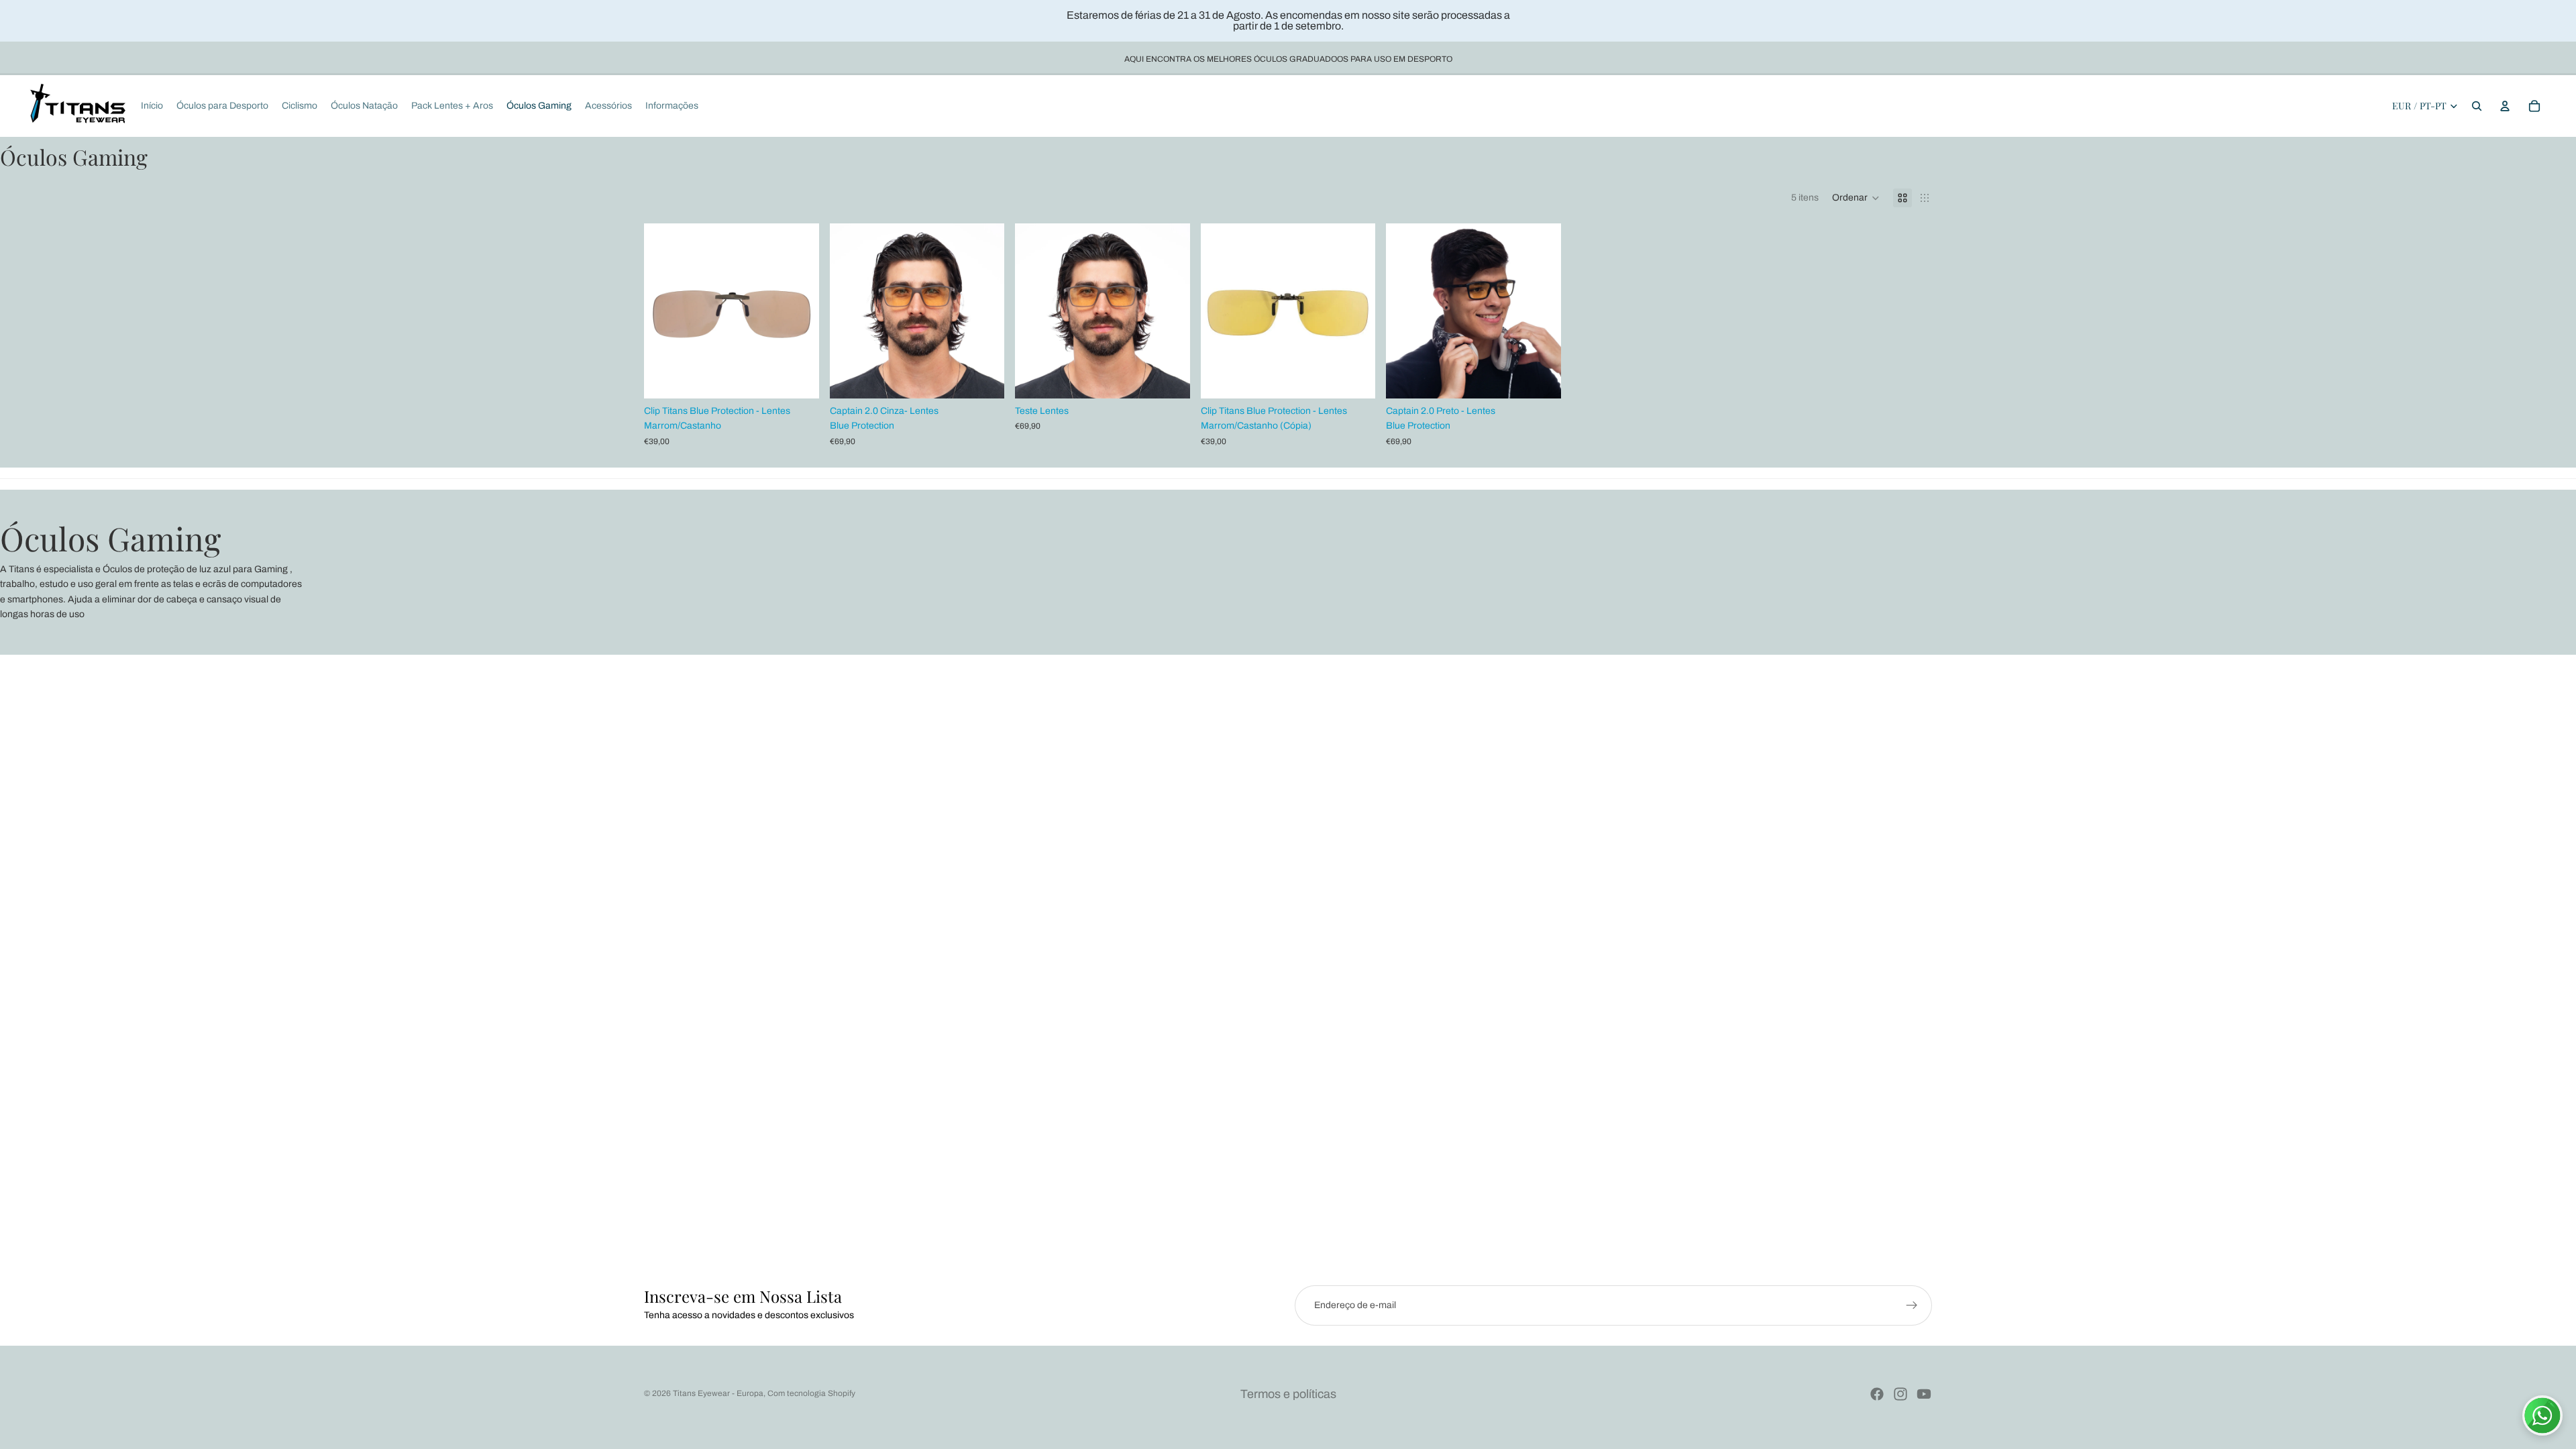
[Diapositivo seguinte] (799, 311)
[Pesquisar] (2477, 106)
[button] (1856, 198)
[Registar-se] (1912, 1305)
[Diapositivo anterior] (664, 311)
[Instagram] (1900, 1394)
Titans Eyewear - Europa (718, 1393)
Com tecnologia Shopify (811, 1393)
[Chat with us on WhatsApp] (2542, 1415)
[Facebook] (1877, 1394)
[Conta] (2505, 106)
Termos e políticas (1288, 1394)
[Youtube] (1924, 1394)
